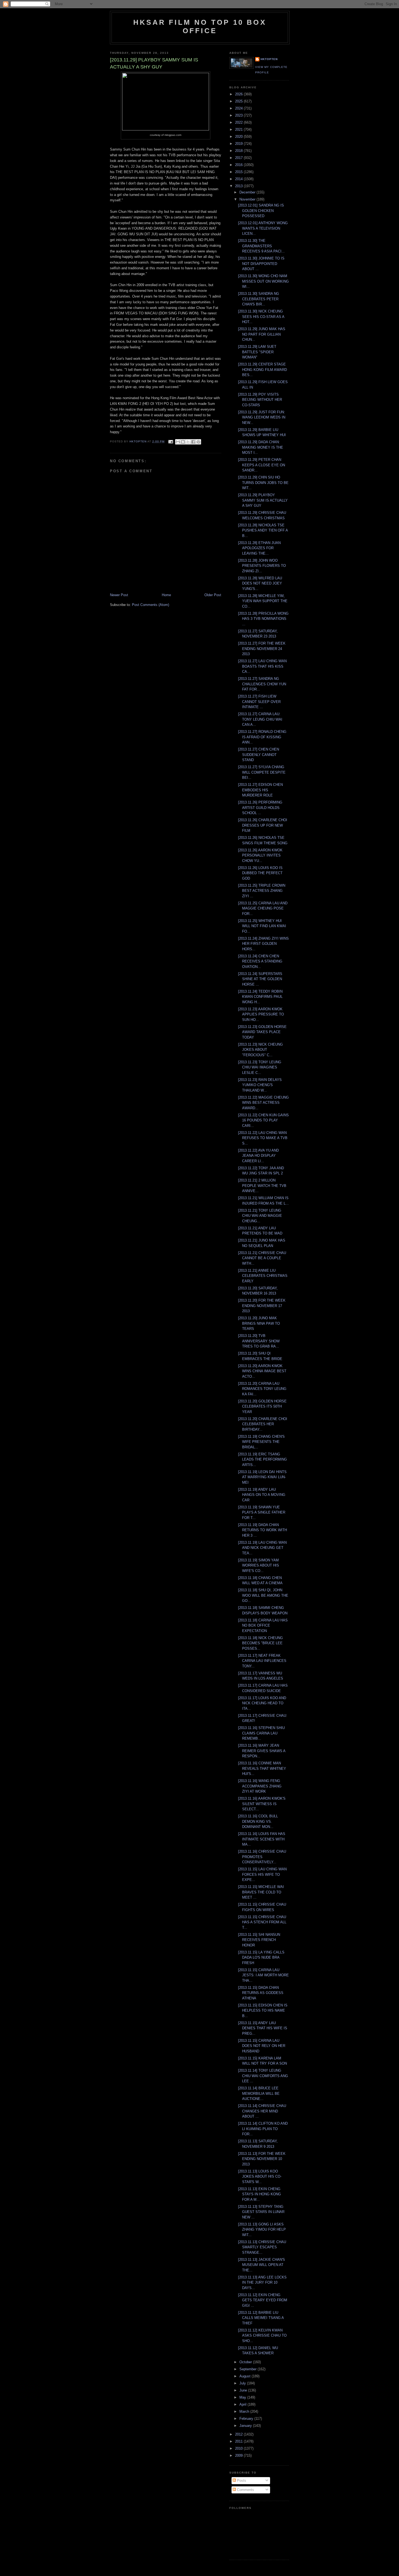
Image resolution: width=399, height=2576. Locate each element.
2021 (239, 129)
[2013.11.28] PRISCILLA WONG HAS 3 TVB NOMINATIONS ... (263, 619)
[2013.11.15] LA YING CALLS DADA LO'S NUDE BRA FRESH (261, 1958)
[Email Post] (170, 441)
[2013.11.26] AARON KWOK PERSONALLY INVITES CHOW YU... (260, 855)
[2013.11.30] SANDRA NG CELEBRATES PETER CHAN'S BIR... (259, 299)
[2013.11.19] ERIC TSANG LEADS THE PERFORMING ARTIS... (262, 1459)
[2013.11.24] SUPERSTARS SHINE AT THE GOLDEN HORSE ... (260, 979)
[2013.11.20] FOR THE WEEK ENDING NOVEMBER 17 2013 (262, 1306)
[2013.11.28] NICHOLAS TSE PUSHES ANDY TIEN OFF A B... (263, 530)
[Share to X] (188, 442)
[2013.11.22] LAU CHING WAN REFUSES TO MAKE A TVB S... (263, 1138)
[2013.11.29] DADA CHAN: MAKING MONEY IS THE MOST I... (261, 447)
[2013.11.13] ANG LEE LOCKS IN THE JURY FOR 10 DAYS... (262, 2283)
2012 (239, 2434)
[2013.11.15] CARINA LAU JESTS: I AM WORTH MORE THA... (263, 1975)
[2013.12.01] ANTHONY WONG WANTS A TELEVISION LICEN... (263, 228)
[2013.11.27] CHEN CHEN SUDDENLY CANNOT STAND (259, 755)
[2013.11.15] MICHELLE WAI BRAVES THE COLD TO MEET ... (261, 1892)
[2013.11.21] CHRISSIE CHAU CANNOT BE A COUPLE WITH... (262, 1258)
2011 (239, 2441)
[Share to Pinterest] (198, 442)
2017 (239, 158)
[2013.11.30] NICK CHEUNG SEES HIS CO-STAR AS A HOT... (261, 317)
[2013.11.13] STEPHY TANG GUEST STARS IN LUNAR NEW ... (261, 2212)
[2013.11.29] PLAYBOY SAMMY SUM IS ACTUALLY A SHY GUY (263, 500)
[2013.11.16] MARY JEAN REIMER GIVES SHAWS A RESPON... (262, 1751)
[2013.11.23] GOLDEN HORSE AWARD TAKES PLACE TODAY (262, 1032)
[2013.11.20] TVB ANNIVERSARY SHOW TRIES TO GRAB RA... (259, 1341)
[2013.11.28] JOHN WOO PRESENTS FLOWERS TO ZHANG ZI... (262, 566)
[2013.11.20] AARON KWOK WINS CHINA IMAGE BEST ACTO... (262, 1371)
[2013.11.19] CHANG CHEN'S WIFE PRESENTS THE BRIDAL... (261, 1442)
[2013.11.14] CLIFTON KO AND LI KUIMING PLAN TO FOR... (263, 2129)
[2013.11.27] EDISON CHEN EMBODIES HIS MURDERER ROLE (260, 790)
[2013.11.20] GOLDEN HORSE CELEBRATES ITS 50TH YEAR (262, 1406)
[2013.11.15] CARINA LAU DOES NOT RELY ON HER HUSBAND (262, 2046)
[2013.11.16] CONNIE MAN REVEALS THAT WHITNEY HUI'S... (262, 1768)
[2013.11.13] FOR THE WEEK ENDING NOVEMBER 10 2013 (262, 2159)
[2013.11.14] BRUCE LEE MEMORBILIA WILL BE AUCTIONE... (259, 2093)
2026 (239, 94)
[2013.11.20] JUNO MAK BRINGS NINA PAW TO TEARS (259, 1323)
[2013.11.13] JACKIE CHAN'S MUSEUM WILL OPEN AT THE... (262, 2265)
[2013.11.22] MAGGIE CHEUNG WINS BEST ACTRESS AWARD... (263, 1103)
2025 (239, 101)
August (246, 2376)
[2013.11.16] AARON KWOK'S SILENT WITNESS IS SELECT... (262, 1804)
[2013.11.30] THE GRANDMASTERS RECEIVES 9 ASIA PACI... (261, 246)
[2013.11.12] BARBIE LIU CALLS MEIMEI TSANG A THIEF (261, 2318)
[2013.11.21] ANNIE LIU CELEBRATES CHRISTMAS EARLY (263, 1276)
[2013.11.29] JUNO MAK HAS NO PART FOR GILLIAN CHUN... (262, 334)
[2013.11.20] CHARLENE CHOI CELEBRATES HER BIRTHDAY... (263, 1424)
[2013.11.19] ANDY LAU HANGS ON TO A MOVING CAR (262, 1495)
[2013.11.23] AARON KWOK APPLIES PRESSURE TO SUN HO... (261, 1014)
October (246, 2362)
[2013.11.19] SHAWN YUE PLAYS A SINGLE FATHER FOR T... (262, 1512)
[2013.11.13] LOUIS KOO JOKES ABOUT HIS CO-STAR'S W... (260, 2177)
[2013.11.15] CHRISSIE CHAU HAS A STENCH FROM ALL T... (262, 1922)
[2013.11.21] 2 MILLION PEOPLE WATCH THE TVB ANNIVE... (262, 1186)
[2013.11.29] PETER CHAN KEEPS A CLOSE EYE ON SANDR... (262, 465)
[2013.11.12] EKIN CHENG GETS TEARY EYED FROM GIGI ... (263, 2300)
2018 (239, 151)
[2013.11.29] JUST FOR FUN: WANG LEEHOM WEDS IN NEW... (262, 417)
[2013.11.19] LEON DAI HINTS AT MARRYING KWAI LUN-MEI (262, 1477)
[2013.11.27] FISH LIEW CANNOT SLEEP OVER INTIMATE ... (259, 702)
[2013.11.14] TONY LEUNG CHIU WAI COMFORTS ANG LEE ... (263, 2076)
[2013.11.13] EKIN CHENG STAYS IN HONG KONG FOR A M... (259, 2194)
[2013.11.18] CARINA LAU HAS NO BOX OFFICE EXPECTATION (263, 1625)
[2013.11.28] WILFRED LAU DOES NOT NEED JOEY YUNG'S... (260, 583)
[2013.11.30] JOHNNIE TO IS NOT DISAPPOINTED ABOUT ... (261, 264)
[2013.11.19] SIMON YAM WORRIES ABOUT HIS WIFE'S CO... (259, 1565)
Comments (245, 2490)
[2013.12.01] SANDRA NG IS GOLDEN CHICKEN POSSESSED (261, 211)
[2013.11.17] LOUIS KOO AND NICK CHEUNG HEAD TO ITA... (262, 1703)
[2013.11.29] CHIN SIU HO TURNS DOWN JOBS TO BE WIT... (263, 483)
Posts (241, 2480)
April (243, 2404)
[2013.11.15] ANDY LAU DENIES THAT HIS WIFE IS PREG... (263, 2028)
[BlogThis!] (183, 442)
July (243, 2383)
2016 (239, 165)
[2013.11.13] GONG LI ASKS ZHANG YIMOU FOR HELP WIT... (262, 2230)
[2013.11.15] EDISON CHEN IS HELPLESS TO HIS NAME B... (263, 2011)
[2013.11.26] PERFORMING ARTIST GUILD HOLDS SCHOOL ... (260, 808)
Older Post (213, 595)
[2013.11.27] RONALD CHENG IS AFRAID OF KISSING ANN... (262, 737)
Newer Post (119, 595)
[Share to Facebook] (193, 442)
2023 (239, 115)
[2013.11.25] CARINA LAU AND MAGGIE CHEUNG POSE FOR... (263, 908)
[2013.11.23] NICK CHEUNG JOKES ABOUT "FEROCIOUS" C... (260, 1050)
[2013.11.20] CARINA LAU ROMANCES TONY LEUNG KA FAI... (262, 1389)
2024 (239, 108)
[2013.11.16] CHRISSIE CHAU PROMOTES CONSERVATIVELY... (262, 1857)
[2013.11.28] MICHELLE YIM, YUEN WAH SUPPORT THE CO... (263, 601)
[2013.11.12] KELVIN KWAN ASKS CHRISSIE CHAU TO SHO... (262, 2336)
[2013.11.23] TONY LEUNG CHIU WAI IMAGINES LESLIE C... (260, 1067)
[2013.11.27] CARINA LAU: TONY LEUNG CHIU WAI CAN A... (260, 719)
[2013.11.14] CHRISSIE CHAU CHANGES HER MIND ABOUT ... (262, 2111)
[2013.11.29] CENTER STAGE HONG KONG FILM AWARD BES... (262, 370)
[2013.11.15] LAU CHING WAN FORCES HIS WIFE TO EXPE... (262, 1874)
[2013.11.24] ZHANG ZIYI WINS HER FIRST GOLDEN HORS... (263, 944)
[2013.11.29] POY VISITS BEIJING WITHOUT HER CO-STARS (260, 400)
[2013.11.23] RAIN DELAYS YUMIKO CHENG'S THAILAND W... (260, 1085)
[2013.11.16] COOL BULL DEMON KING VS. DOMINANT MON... (258, 1821)
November (248, 199)
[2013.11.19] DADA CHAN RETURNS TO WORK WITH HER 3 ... (262, 1530)
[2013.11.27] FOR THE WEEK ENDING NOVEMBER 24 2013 (262, 649)
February (247, 2419)
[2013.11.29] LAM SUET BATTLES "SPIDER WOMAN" (257, 352)
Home (166, 595)
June (244, 2390)
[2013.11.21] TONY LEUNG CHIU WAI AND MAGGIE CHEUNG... (260, 1216)
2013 (239, 186)
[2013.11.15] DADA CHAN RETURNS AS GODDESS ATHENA (261, 1993)
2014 (239, 179)
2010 (239, 2448)
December (248, 192)
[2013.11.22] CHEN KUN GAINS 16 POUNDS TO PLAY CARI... (263, 1120)
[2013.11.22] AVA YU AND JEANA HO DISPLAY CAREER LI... (258, 1156)
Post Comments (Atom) (151, 605)
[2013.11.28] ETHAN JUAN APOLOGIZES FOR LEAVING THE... (259, 548)
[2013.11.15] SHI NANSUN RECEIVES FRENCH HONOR (259, 1940)
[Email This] (178, 442)
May (243, 2397)
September (248, 2369)
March (245, 2411)
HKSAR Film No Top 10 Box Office (200, 26)
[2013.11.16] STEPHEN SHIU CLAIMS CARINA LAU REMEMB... (261, 1733)
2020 (239, 137)
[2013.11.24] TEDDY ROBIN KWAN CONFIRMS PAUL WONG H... (260, 997)
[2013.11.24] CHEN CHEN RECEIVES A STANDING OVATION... (260, 961)
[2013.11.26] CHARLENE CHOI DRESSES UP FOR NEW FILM (263, 825)
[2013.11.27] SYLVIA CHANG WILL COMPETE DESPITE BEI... (262, 772)
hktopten (269, 59)
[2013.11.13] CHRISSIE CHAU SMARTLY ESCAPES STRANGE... (262, 2247)
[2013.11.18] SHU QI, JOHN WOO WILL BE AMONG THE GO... (263, 1595)
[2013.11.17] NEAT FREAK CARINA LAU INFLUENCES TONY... (262, 1661)
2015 (239, 172)
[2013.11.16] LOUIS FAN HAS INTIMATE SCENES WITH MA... (262, 1839)
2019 (239, 144)
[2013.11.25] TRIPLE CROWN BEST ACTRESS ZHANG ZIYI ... (262, 891)
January (246, 2426)
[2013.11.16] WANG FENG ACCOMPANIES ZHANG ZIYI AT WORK (260, 1786)
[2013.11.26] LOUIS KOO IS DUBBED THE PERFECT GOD (260, 873)
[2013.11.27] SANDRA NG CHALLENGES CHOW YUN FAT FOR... (262, 684)
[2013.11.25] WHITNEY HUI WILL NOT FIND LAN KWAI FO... (262, 926)
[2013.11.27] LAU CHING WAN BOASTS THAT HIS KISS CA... (262, 666)
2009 (239, 2455)
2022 (239, 122)
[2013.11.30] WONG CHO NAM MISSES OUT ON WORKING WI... (263, 281)
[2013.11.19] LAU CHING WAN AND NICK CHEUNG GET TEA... (262, 1548)
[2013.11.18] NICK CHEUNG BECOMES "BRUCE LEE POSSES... (260, 1643)
